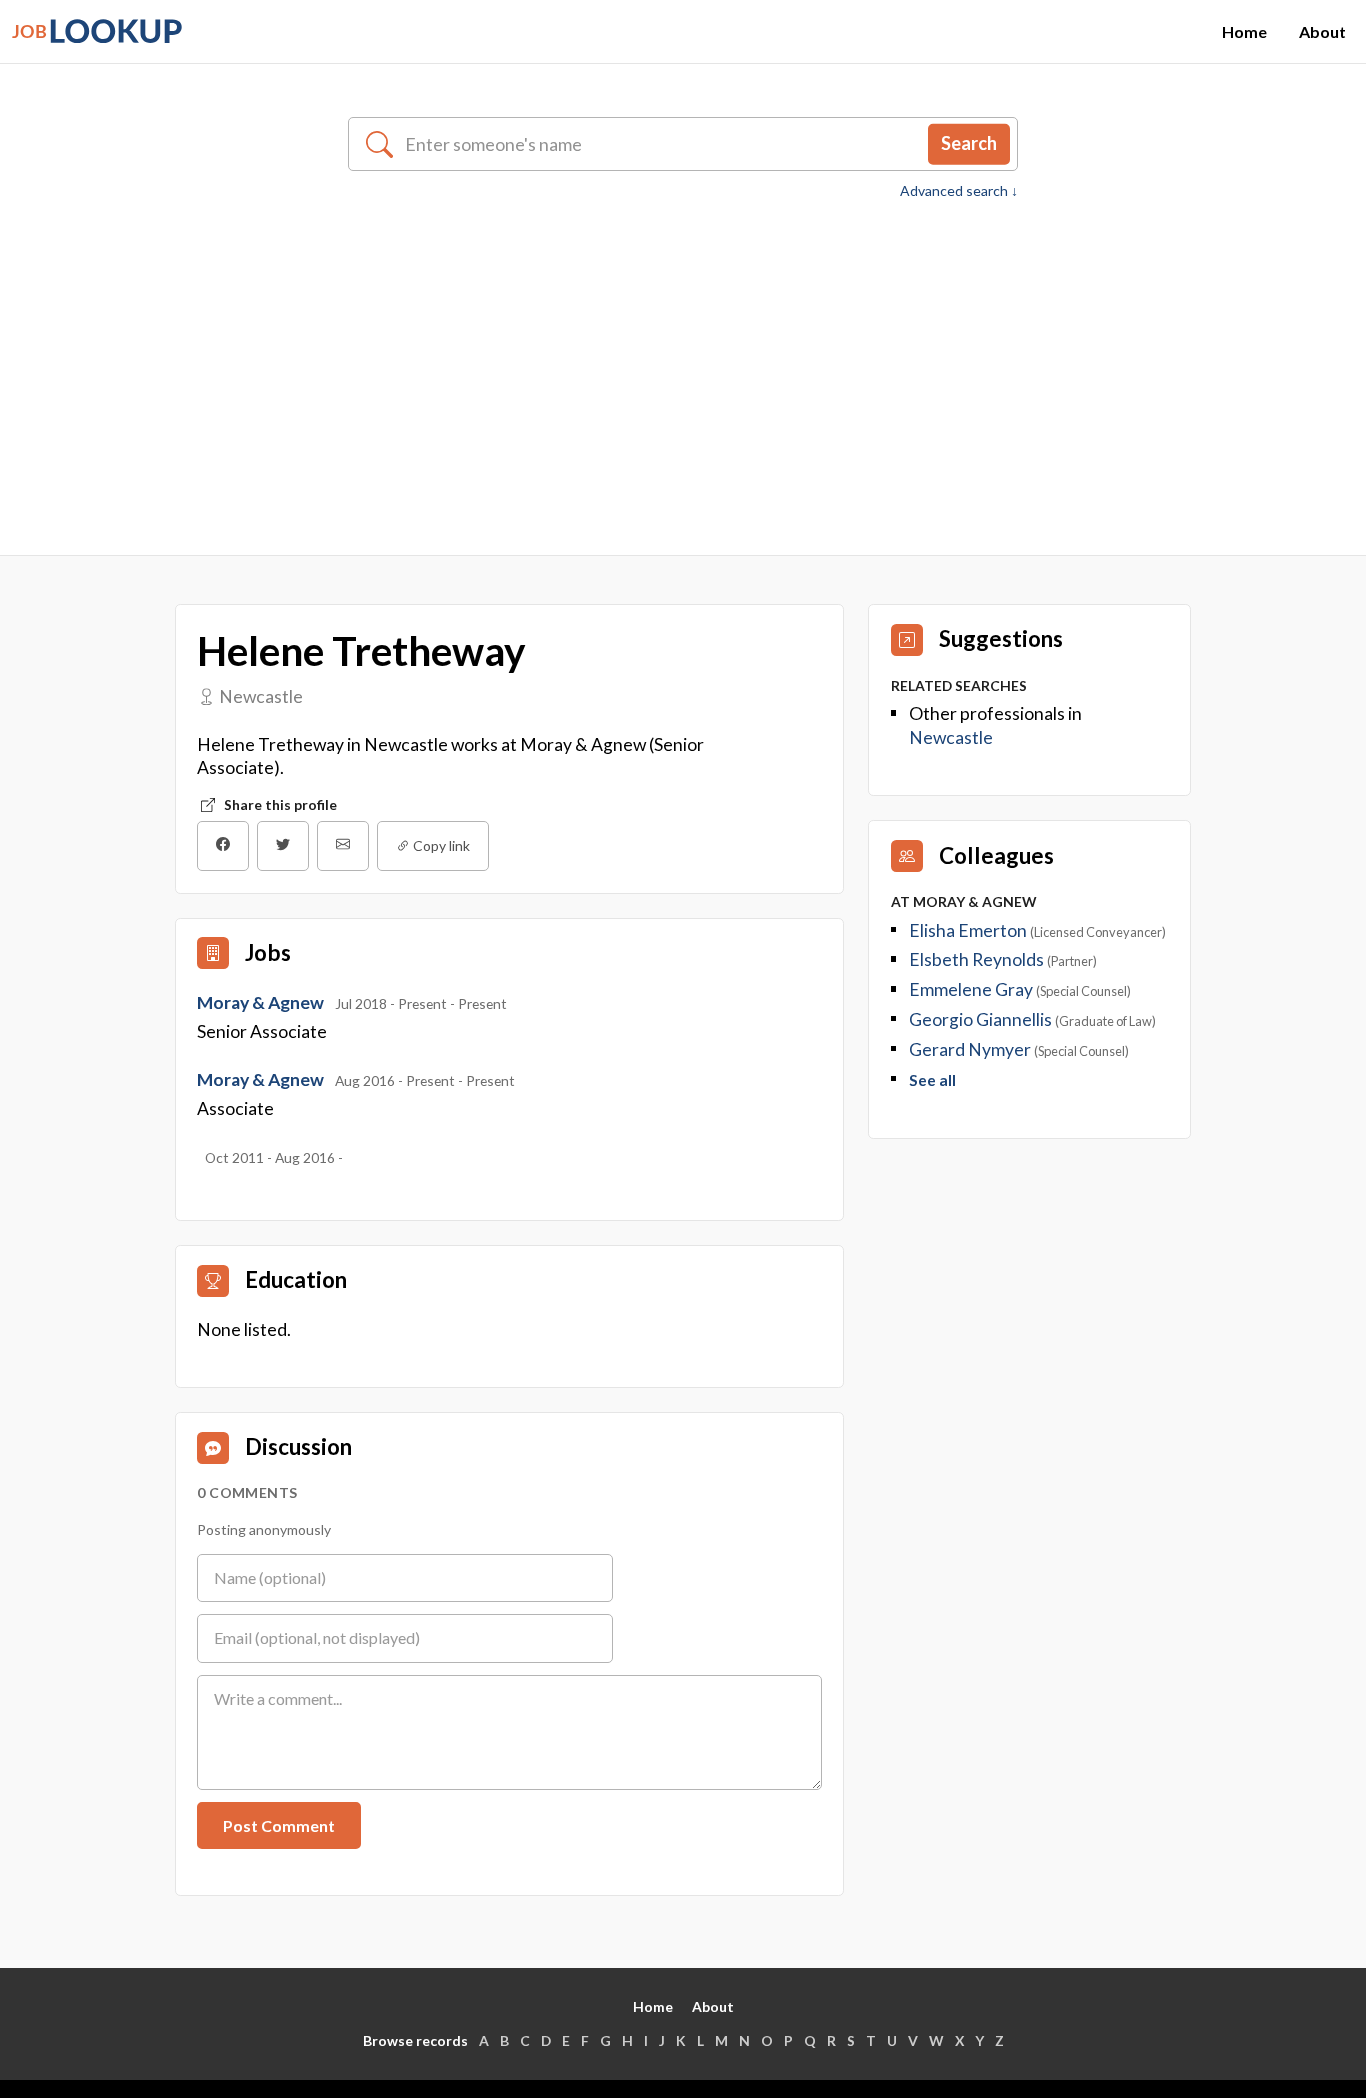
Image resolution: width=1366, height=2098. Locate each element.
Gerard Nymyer (970, 1049)
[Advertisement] (683, 352)
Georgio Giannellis (980, 1019)
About (1322, 31)
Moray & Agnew (262, 1002)
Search (969, 143)
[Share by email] (343, 846)
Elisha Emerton (968, 930)
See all (932, 1080)
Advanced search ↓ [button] (959, 191)
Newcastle (951, 737)
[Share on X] (283, 846)
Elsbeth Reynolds (976, 959)
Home (1244, 31)
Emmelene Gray (971, 989)
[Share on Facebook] (223, 846)
